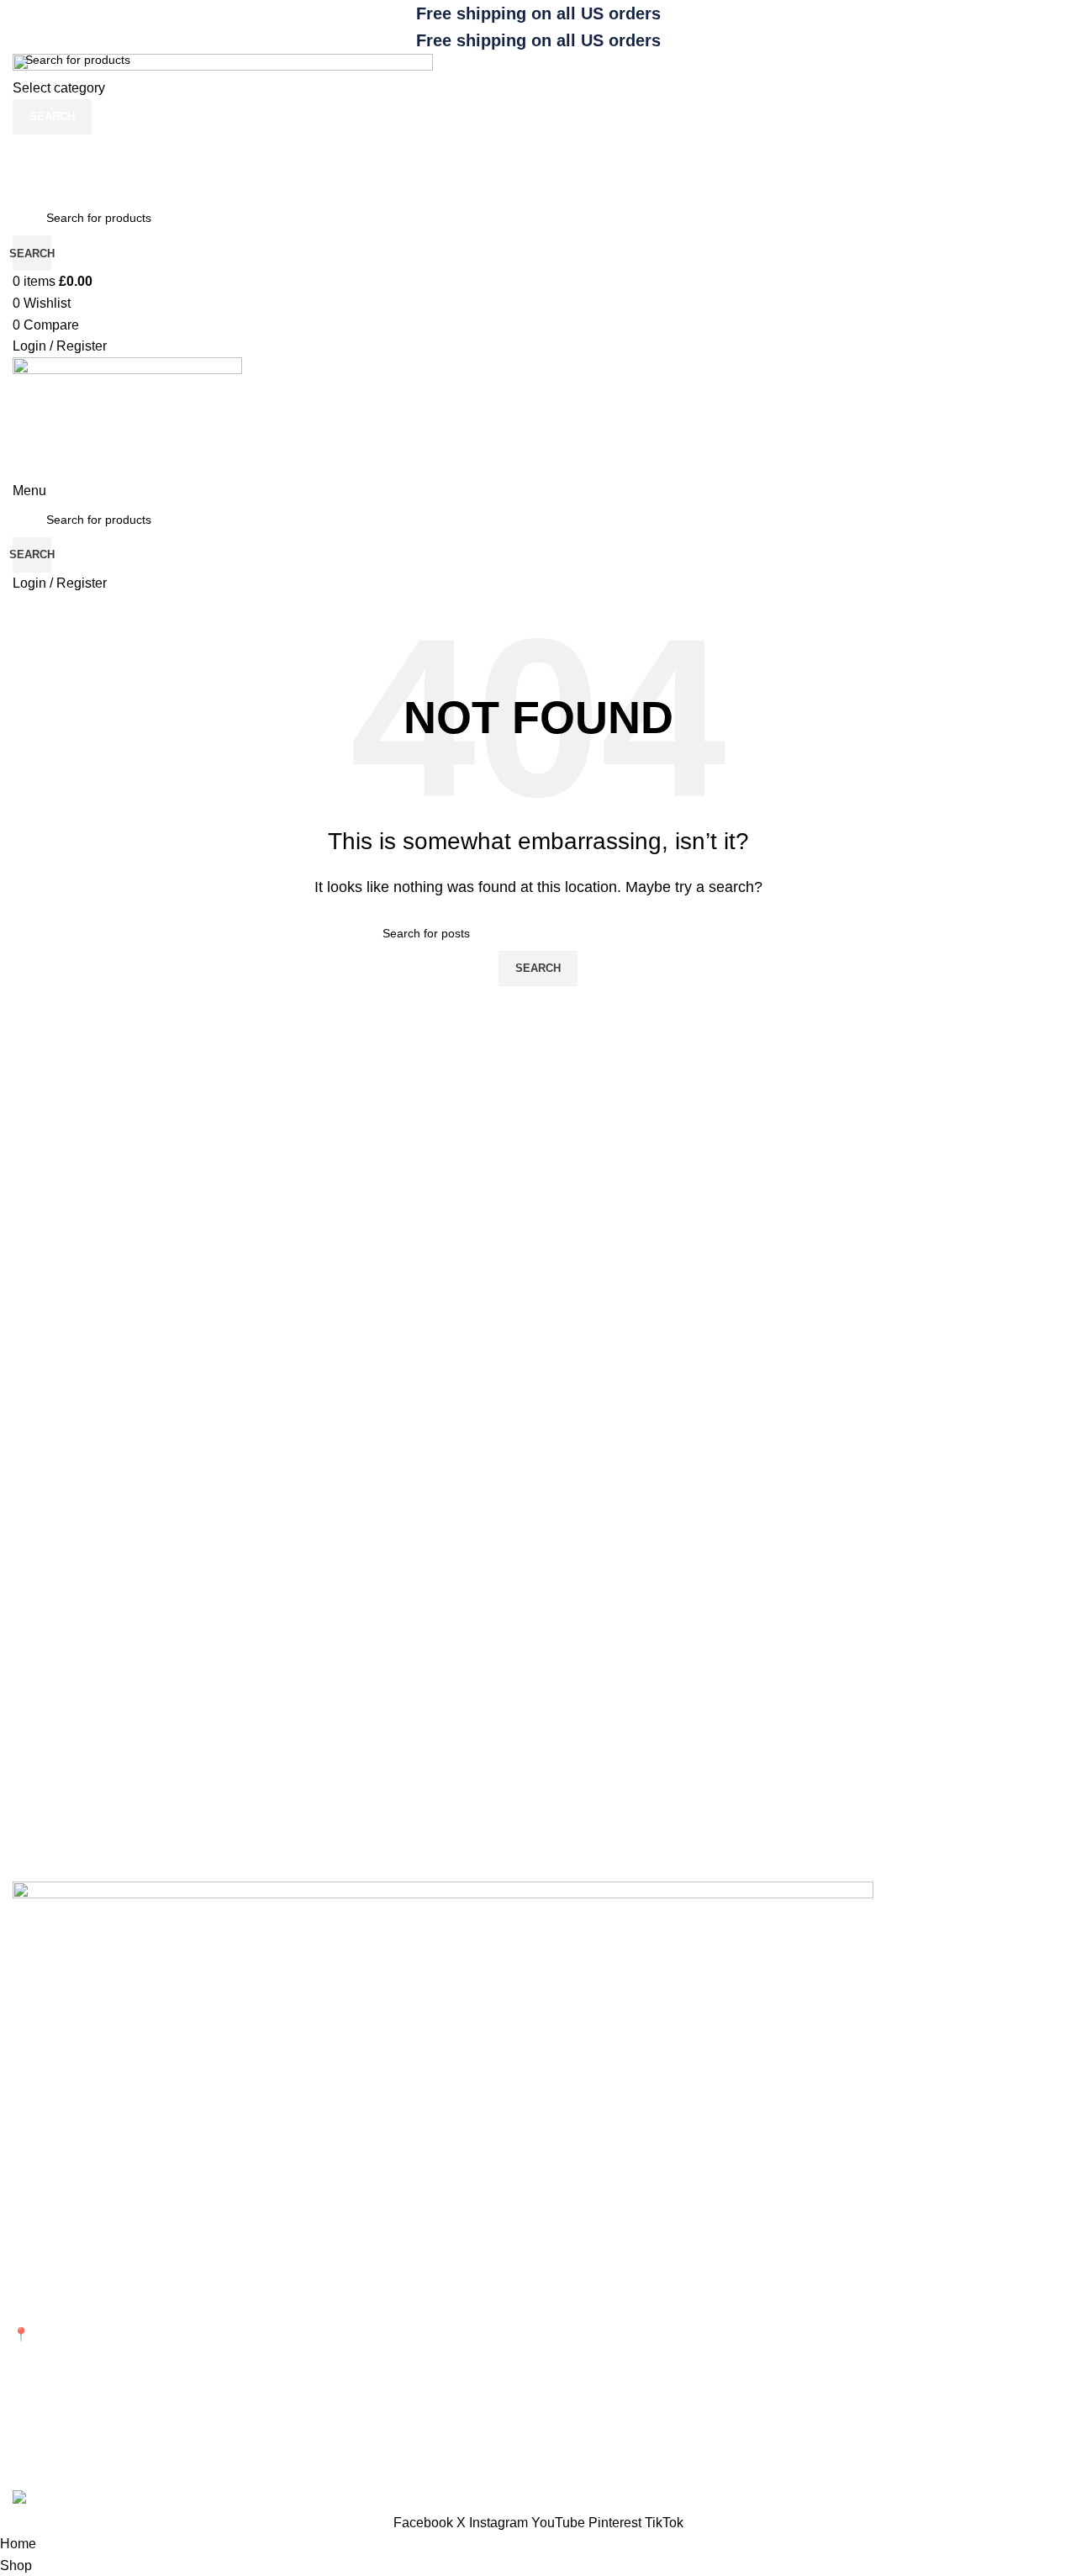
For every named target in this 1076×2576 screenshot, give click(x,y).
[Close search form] (21, 21)
